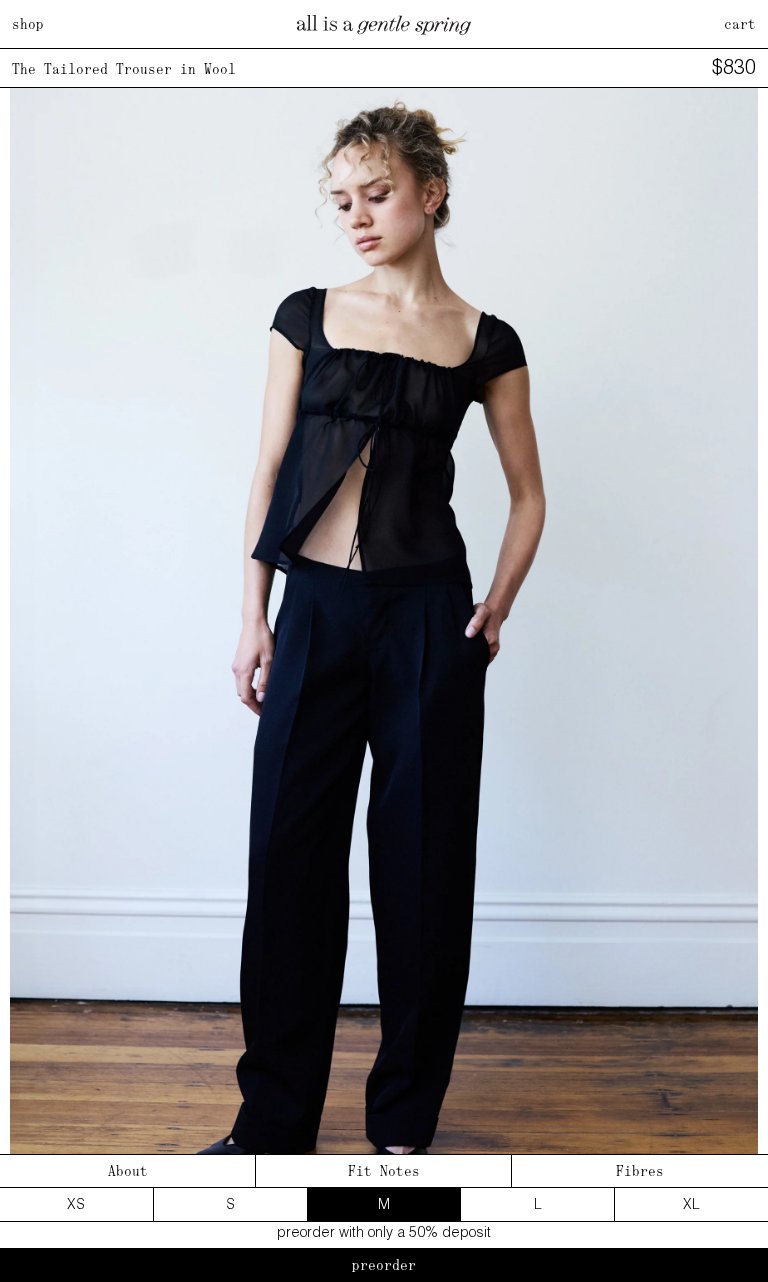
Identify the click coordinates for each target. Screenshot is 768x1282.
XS (76, 1204)
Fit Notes (384, 1171)
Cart (740, 24)
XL (691, 1204)
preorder (384, 1265)
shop (28, 24)
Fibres (640, 1171)
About (128, 1171)
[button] (734, 647)
